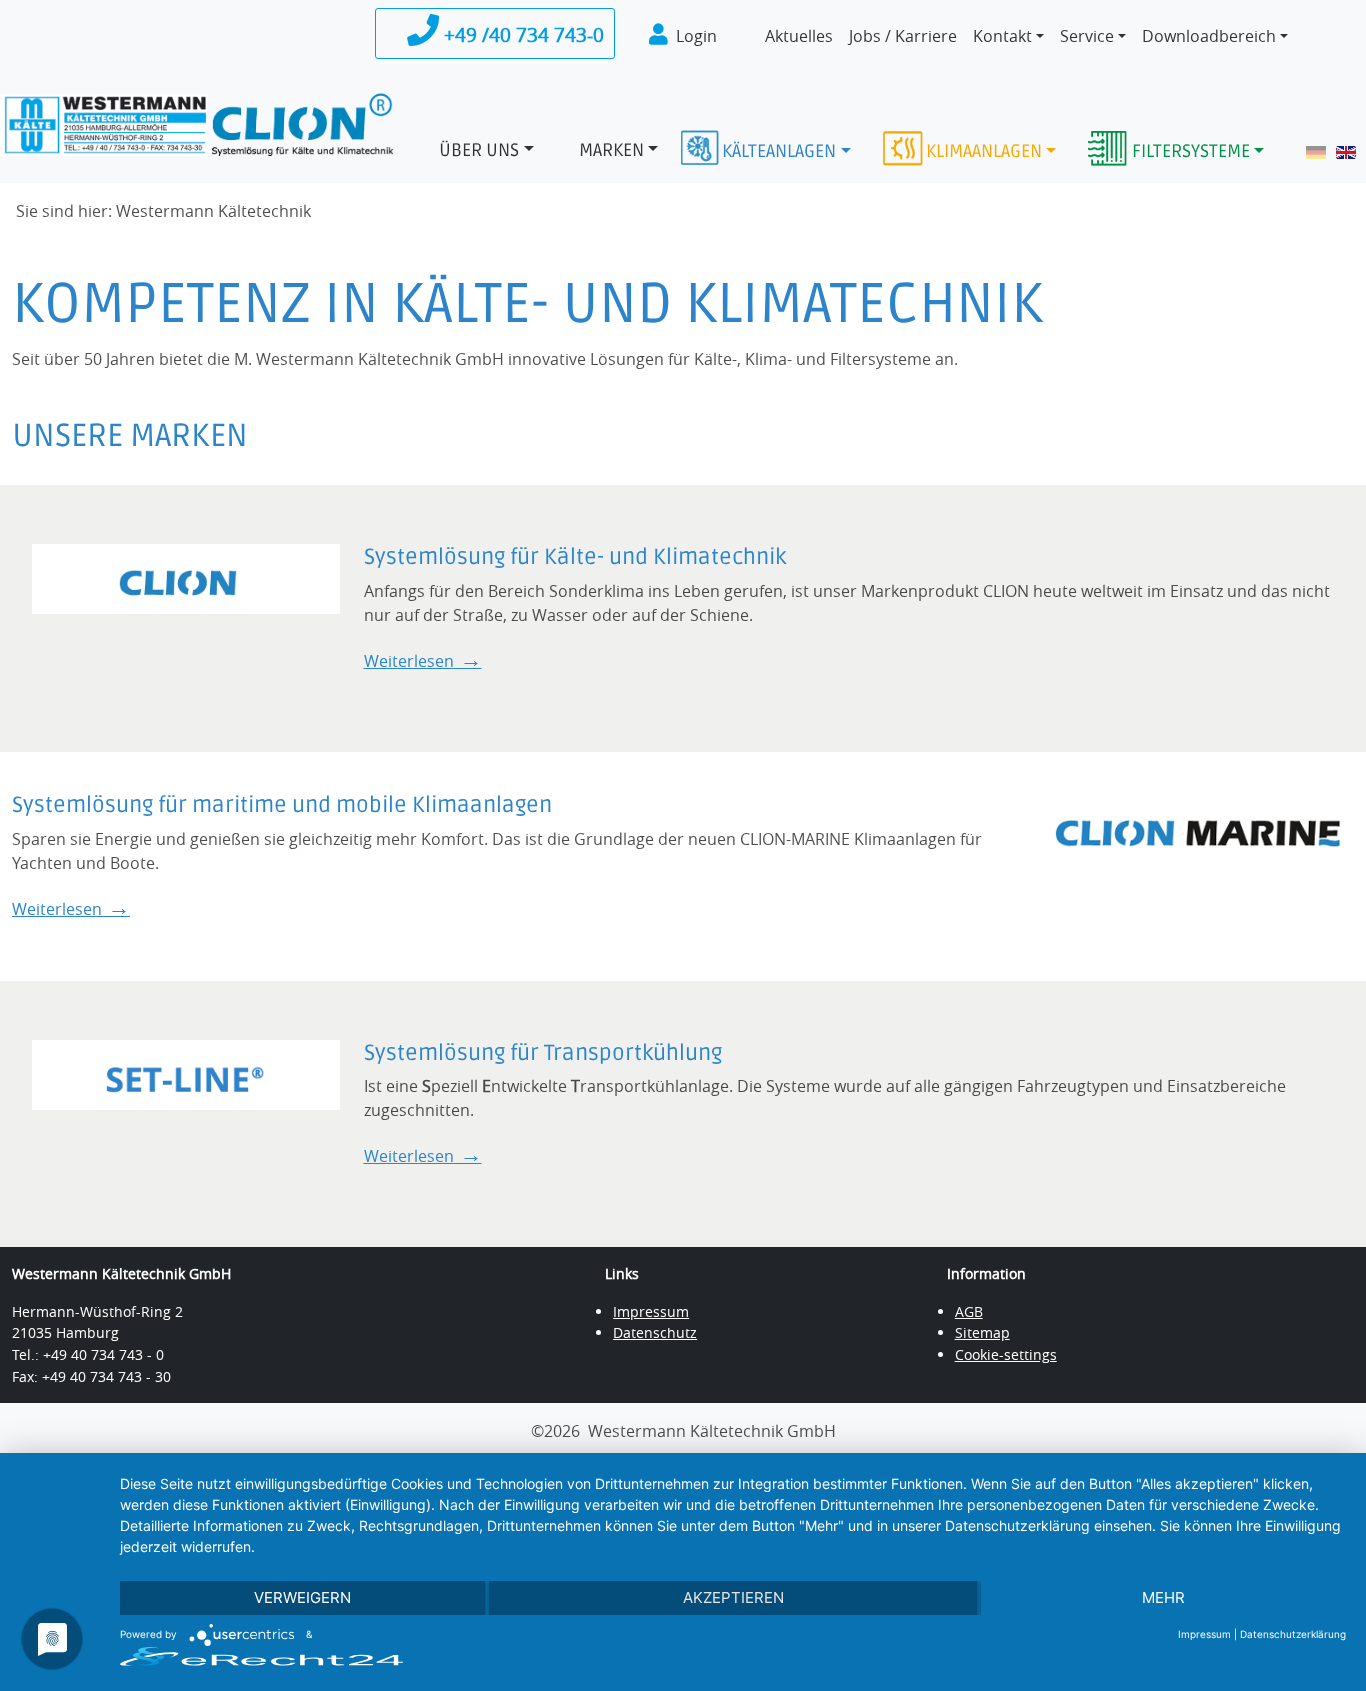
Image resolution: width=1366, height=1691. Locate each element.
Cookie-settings (1006, 1354)
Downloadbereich (1209, 36)
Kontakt (1002, 36)
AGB (969, 1311)
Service (1087, 36)
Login (696, 36)
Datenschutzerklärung (1293, 1634)
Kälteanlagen (779, 151)
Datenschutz (655, 1332)
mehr (1163, 1597)
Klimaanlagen (984, 151)
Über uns (479, 150)
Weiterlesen (409, 661)
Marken (611, 150)
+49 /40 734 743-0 (521, 35)
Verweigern (302, 1597)
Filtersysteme (1191, 151)
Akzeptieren (733, 1597)
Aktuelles (799, 36)
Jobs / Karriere (903, 36)
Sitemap (982, 1332)
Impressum (651, 1311)
